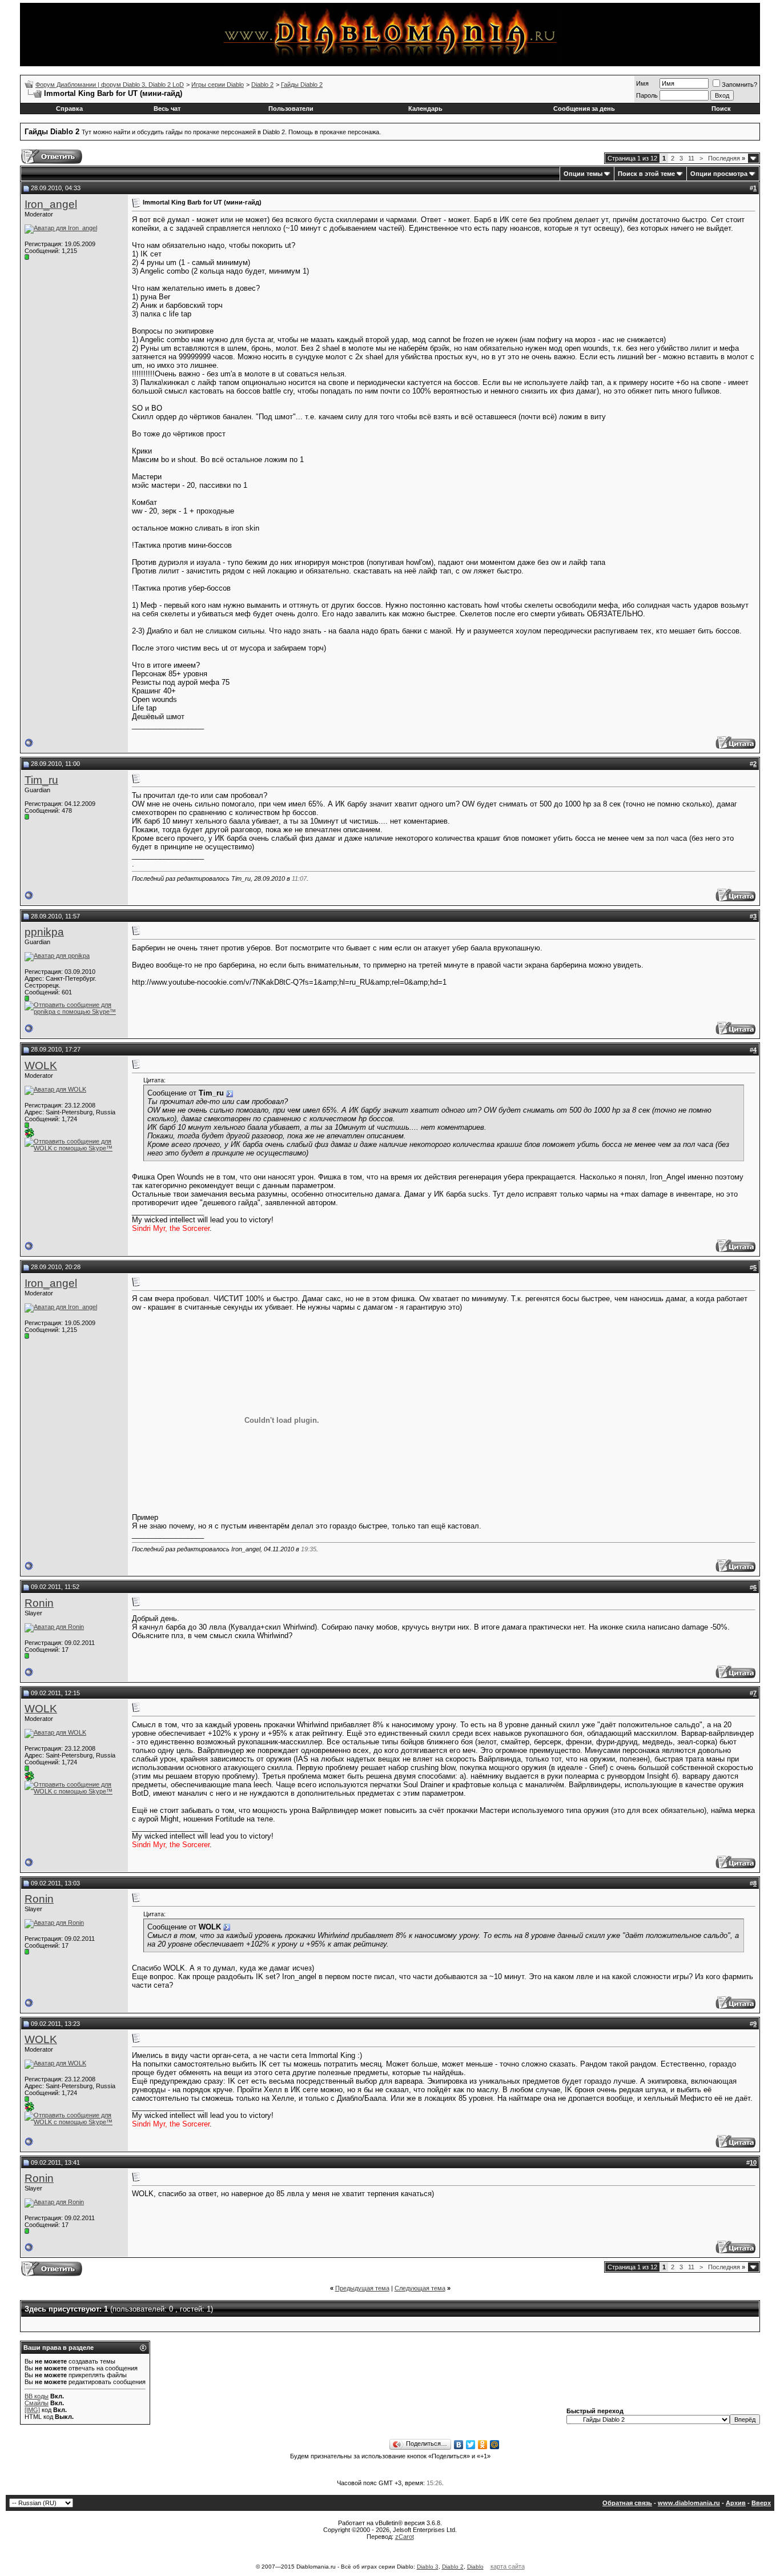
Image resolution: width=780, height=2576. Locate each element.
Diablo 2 (262, 85)
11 (691, 158)
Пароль (647, 95)
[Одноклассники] (483, 2445)
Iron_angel (51, 204)
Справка (69, 109)
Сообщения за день (584, 109)
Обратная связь (627, 2503)
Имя (642, 83)
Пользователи (291, 109)
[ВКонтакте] (459, 2445)
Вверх (761, 2503)
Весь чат (167, 109)
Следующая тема (420, 2288)
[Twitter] (471, 2445)
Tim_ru (41, 780)
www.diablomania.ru (689, 2503)
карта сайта (508, 2566)
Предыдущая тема (362, 2288)
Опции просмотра (719, 174)
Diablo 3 (428, 2567)
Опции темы (583, 174)
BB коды (37, 2396)
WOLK (41, 1066)
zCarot (405, 2537)
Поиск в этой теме (646, 174)
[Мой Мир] (495, 2445)
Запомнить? (739, 85)
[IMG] (32, 2410)
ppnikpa (44, 932)
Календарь (425, 109)
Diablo (475, 2567)
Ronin (39, 1603)
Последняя (727, 158)
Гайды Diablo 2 (302, 85)
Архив (736, 2503)
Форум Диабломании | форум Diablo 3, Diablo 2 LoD (110, 85)
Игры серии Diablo (218, 85)
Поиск (721, 109)
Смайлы (37, 2403)
